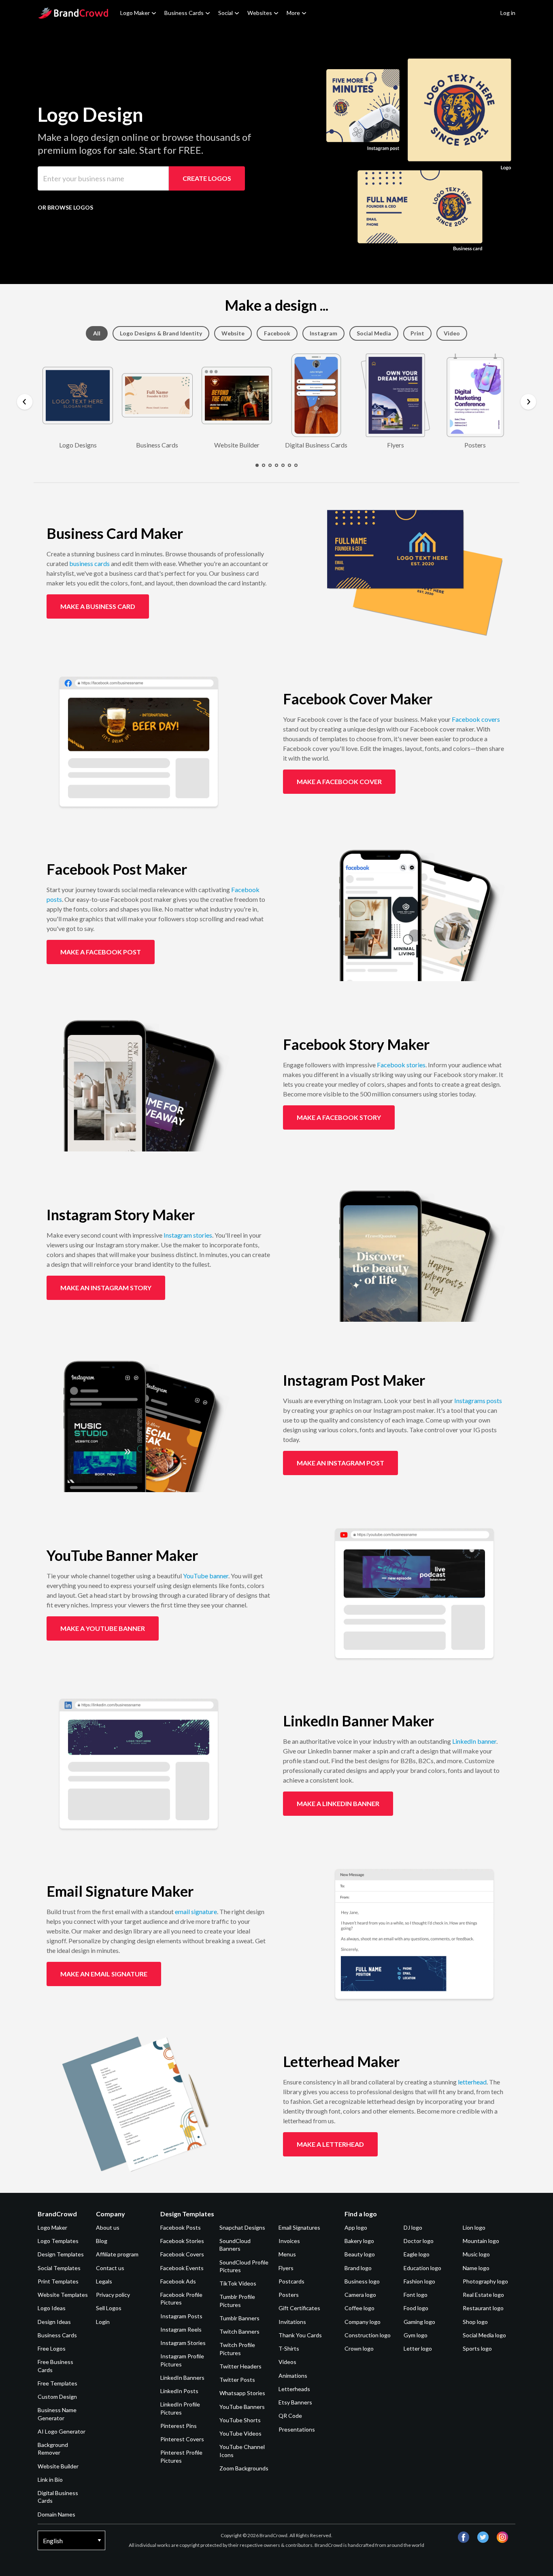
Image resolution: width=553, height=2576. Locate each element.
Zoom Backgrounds (244, 2468)
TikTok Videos (238, 2283)
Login (103, 2322)
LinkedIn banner (474, 1741)
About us (108, 2227)
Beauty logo (360, 2254)
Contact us (110, 2268)
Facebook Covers (182, 2254)
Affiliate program (117, 2254)
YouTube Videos (240, 2433)
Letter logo (418, 2348)
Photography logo (485, 2281)
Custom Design (57, 2397)
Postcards (291, 2281)
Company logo (363, 2322)
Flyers (286, 2268)
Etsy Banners (295, 2402)
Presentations (297, 2429)
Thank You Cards (300, 2335)
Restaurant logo (483, 2308)
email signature (196, 1911)
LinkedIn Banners (182, 2378)
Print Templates (58, 2281)
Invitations (292, 2322)
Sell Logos (109, 2308)
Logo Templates (58, 2241)
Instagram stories (188, 1235)
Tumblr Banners (239, 2318)
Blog (102, 2241)
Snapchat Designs (242, 2227)
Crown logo (359, 2348)
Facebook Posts (181, 2227)
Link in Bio (50, 2480)
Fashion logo (419, 2281)
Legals (104, 2281)
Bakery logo (359, 2241)
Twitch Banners (239, 2331)
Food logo (416, 2308)
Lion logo (474, 2227)
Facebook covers (476, 719)
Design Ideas (54, 2322)
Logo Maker (135, 13)
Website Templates (63, 2295)
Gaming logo (419, 2322)
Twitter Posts (237, 2380)
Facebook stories (401, 1065)
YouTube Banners (242, 2407)
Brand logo (358, 2268)
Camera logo (360, 2295)
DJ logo (413, 2227)
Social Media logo (484, 2335)
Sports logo (477, 2348)
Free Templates (57, 2383)
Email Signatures (299, 2227)
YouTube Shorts (240, 2420)
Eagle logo (417, 2254)
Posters (289, 2295)
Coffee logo (359, 2308)
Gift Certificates (299, 2308)
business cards (89, 563)
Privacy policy (113, 2295)
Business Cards (184, 13)
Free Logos (52, 2348)
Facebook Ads (178, 2281)
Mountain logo (481, 2241)
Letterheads (294, 2389)
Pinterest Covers (182, 2439)
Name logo (476, 2268)
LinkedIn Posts (179, 2391)
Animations (293, 2376)
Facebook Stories (182, 2241)
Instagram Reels (181, 2329)
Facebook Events (182, 2268)
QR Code (290, 2416)
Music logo (476, 2254)
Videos (287, 2362)
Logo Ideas (52, 2308)
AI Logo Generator (62, 2431)
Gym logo (416, 2335)
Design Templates (61, 2254)
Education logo (422, 2268)
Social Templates (59, 2268)
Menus (287, 2254)
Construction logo (368, 2335)
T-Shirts (289, 2348)
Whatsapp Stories (242, 2393)
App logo (356, 2227)
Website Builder (58, 2466)
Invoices (289, 2241)
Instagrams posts (478, 1400)
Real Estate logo (483, 2295)
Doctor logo (419, 2241)
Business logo (362, 2281)
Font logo (416, 2295)
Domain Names (56, 2514)
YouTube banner (206, 1576)
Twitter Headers (240, 2366)
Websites (260, 13)
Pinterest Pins (179, 2426)
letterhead (472, 2082)
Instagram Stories (183, 2343)
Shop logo (475, 2322)
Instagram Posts (181, 2316)
